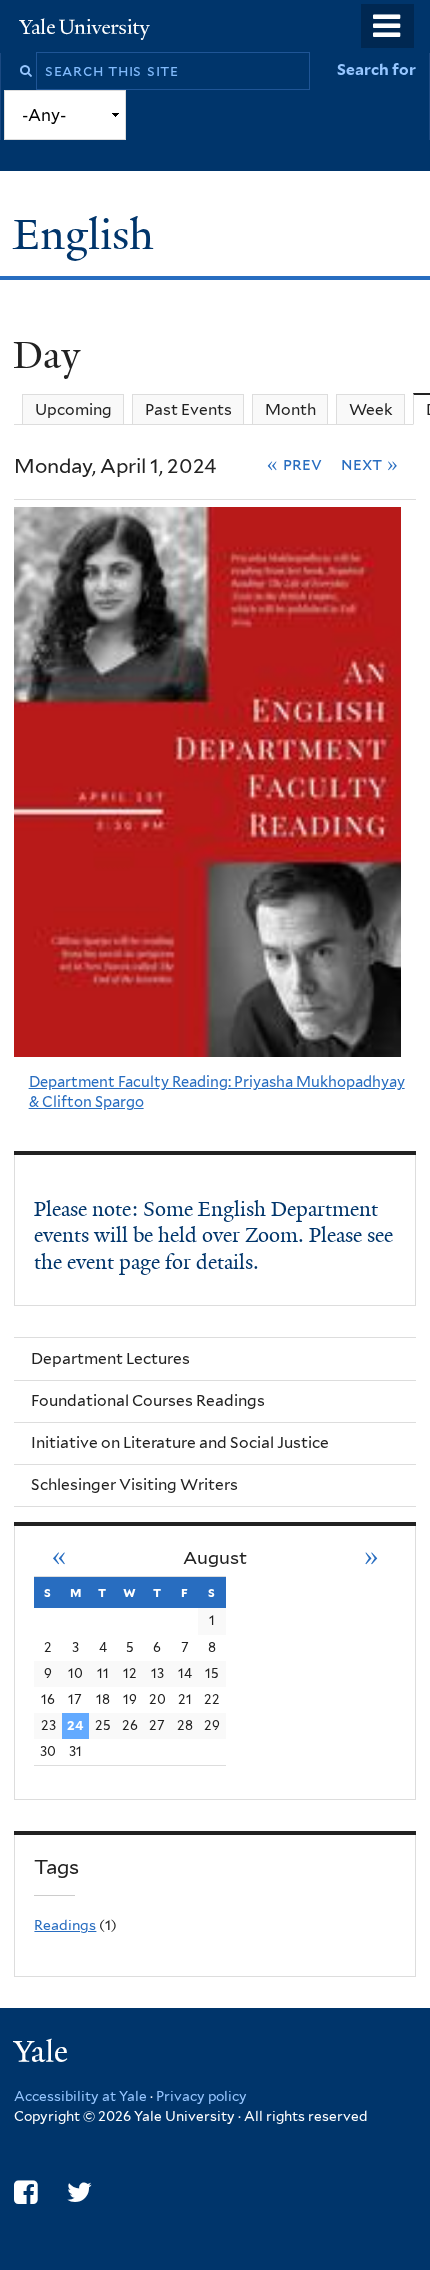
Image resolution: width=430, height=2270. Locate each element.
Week (371, 409)
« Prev (294, 464)
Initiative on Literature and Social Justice (180, 1442)
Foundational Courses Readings (148, 1400)
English (89, 234)
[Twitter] (79, 2192)
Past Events (188, 409)
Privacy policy (201, 2096)
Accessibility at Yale (80, 2096)
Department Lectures (110, 1358)
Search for (376, 69)
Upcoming (73, 409)
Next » (369, 464)
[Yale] (43, 2054)
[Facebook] (25, 2192)
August (215, 1557)
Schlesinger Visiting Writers (134, 1484)
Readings (65, 1925)
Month (290, 409)
